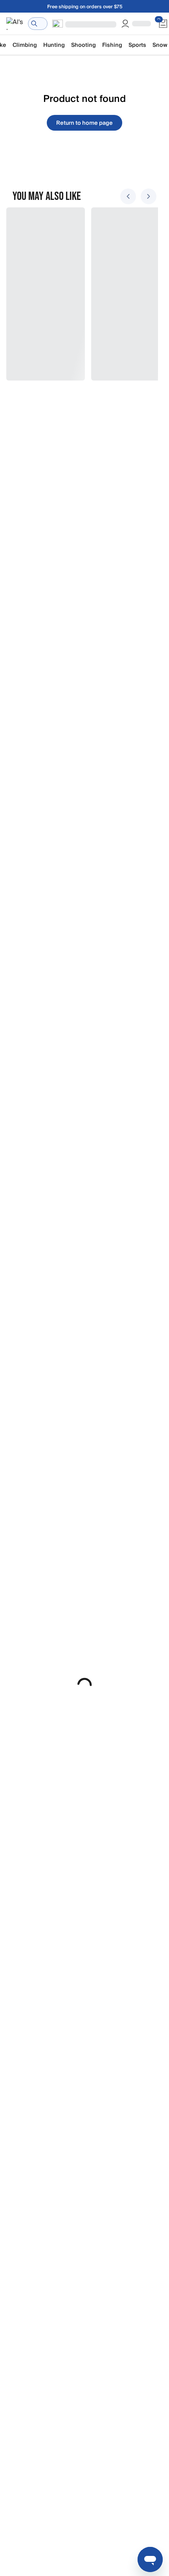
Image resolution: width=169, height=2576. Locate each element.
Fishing (112, 45)
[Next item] (149, 196)
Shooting (84, 45)
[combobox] (38, 24)
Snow (160, 45)
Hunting (54, 45)
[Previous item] (128, 196)
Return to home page (84, 123)
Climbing (25, 45)
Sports (137, 45)
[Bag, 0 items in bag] (163, 24)
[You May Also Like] (80, 294)
